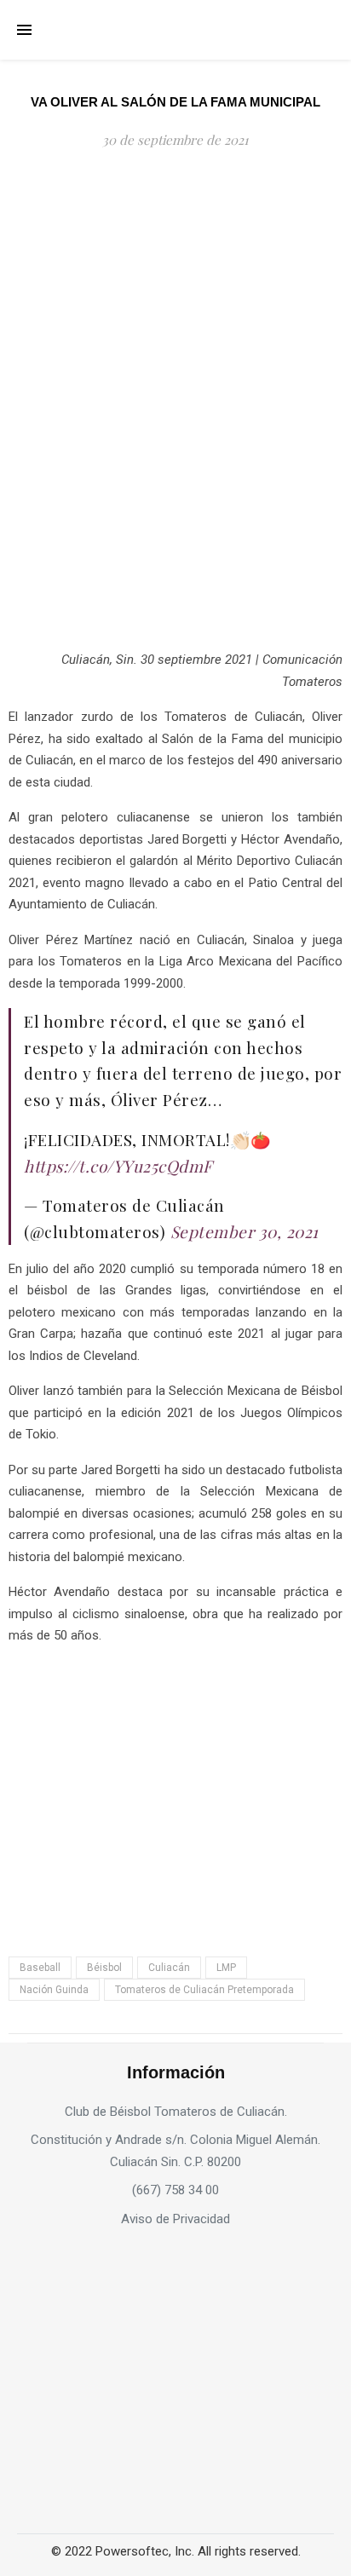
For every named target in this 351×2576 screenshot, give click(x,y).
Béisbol (104, 1968)
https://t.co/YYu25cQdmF (118, 1166)
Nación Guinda (54, 1990)
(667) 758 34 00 (175, 2190)
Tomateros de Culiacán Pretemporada (204, 1990)
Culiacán (169, 1968)
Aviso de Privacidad (175, 2219)
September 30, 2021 (245, 1231)
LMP (226, 1968)
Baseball (40, 1968)
